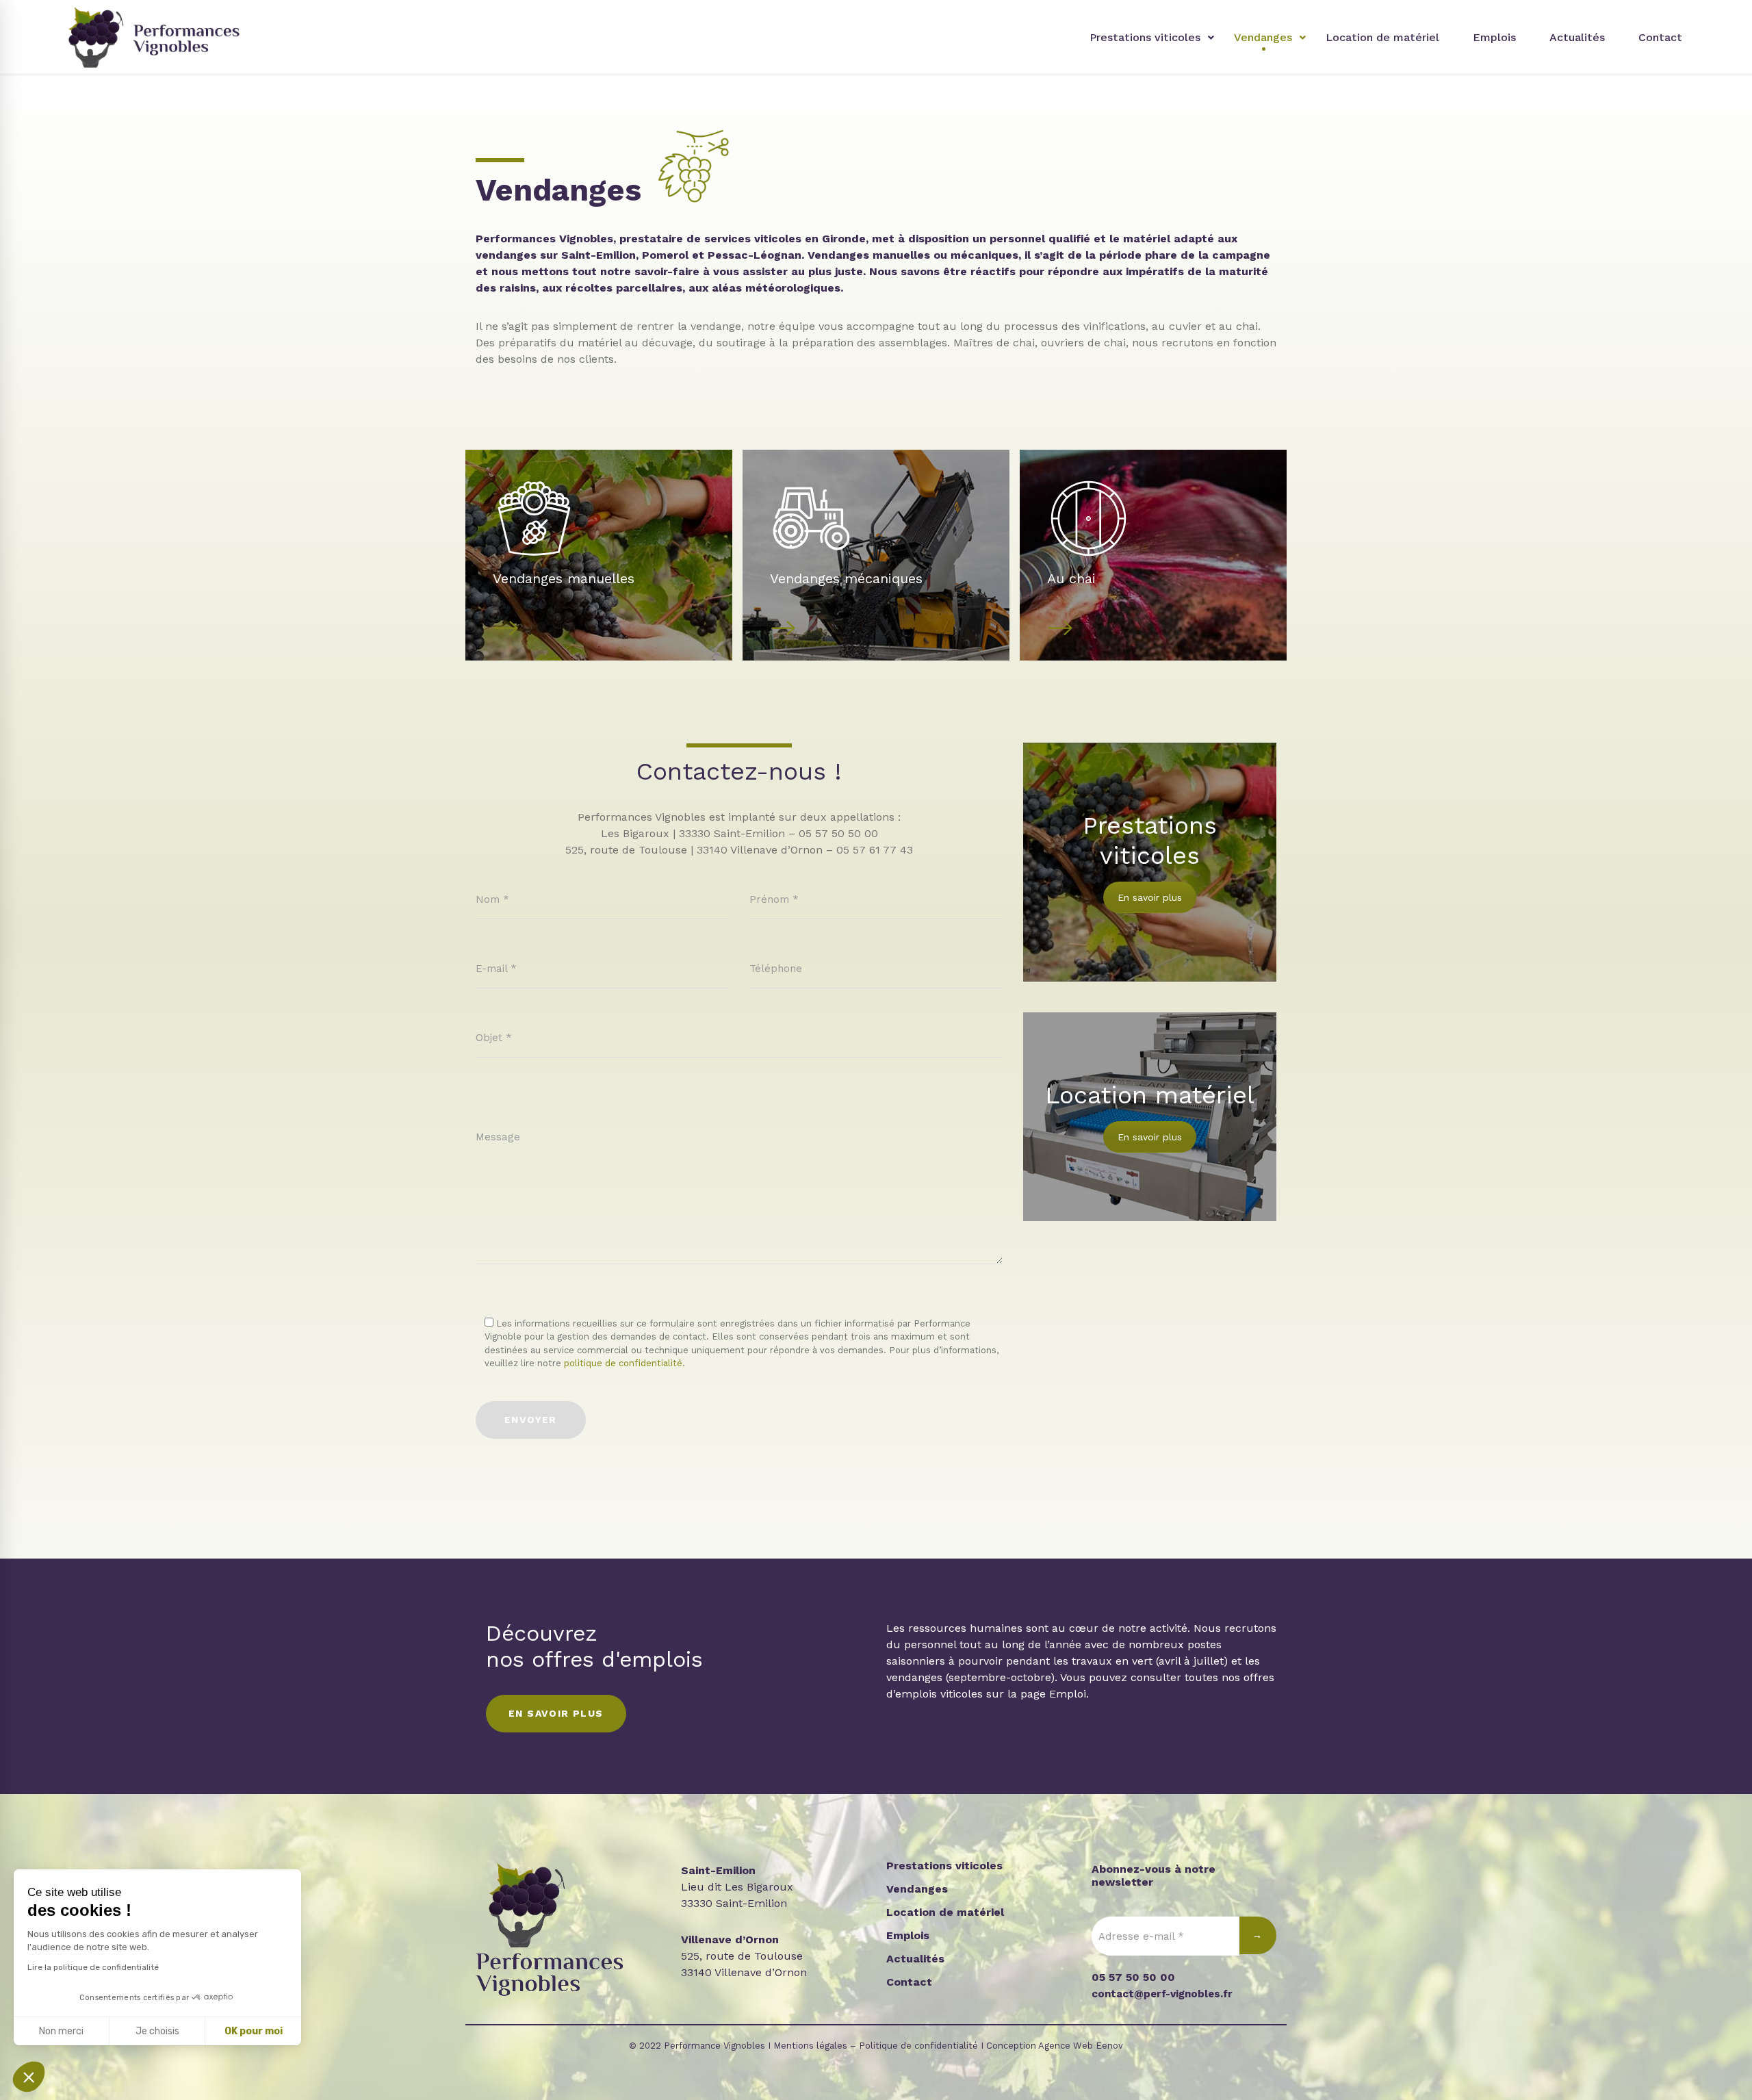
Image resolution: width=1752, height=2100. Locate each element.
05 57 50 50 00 (838, 833)
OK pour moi (254, 2031)
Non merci (61, 2031)
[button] (29, 2077)
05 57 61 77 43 (875, 850)
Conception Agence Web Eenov (1055, 2046)
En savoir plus (1150, 897)
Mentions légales (810, 2046)
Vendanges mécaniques (846, 578)
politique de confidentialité (623, 1363)
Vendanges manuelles (564, 578)
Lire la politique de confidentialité (93, 1967)
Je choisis (157, 2031)
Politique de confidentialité (918, 2046)
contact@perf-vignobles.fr (1162, 1994)
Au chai (1071, 578)
